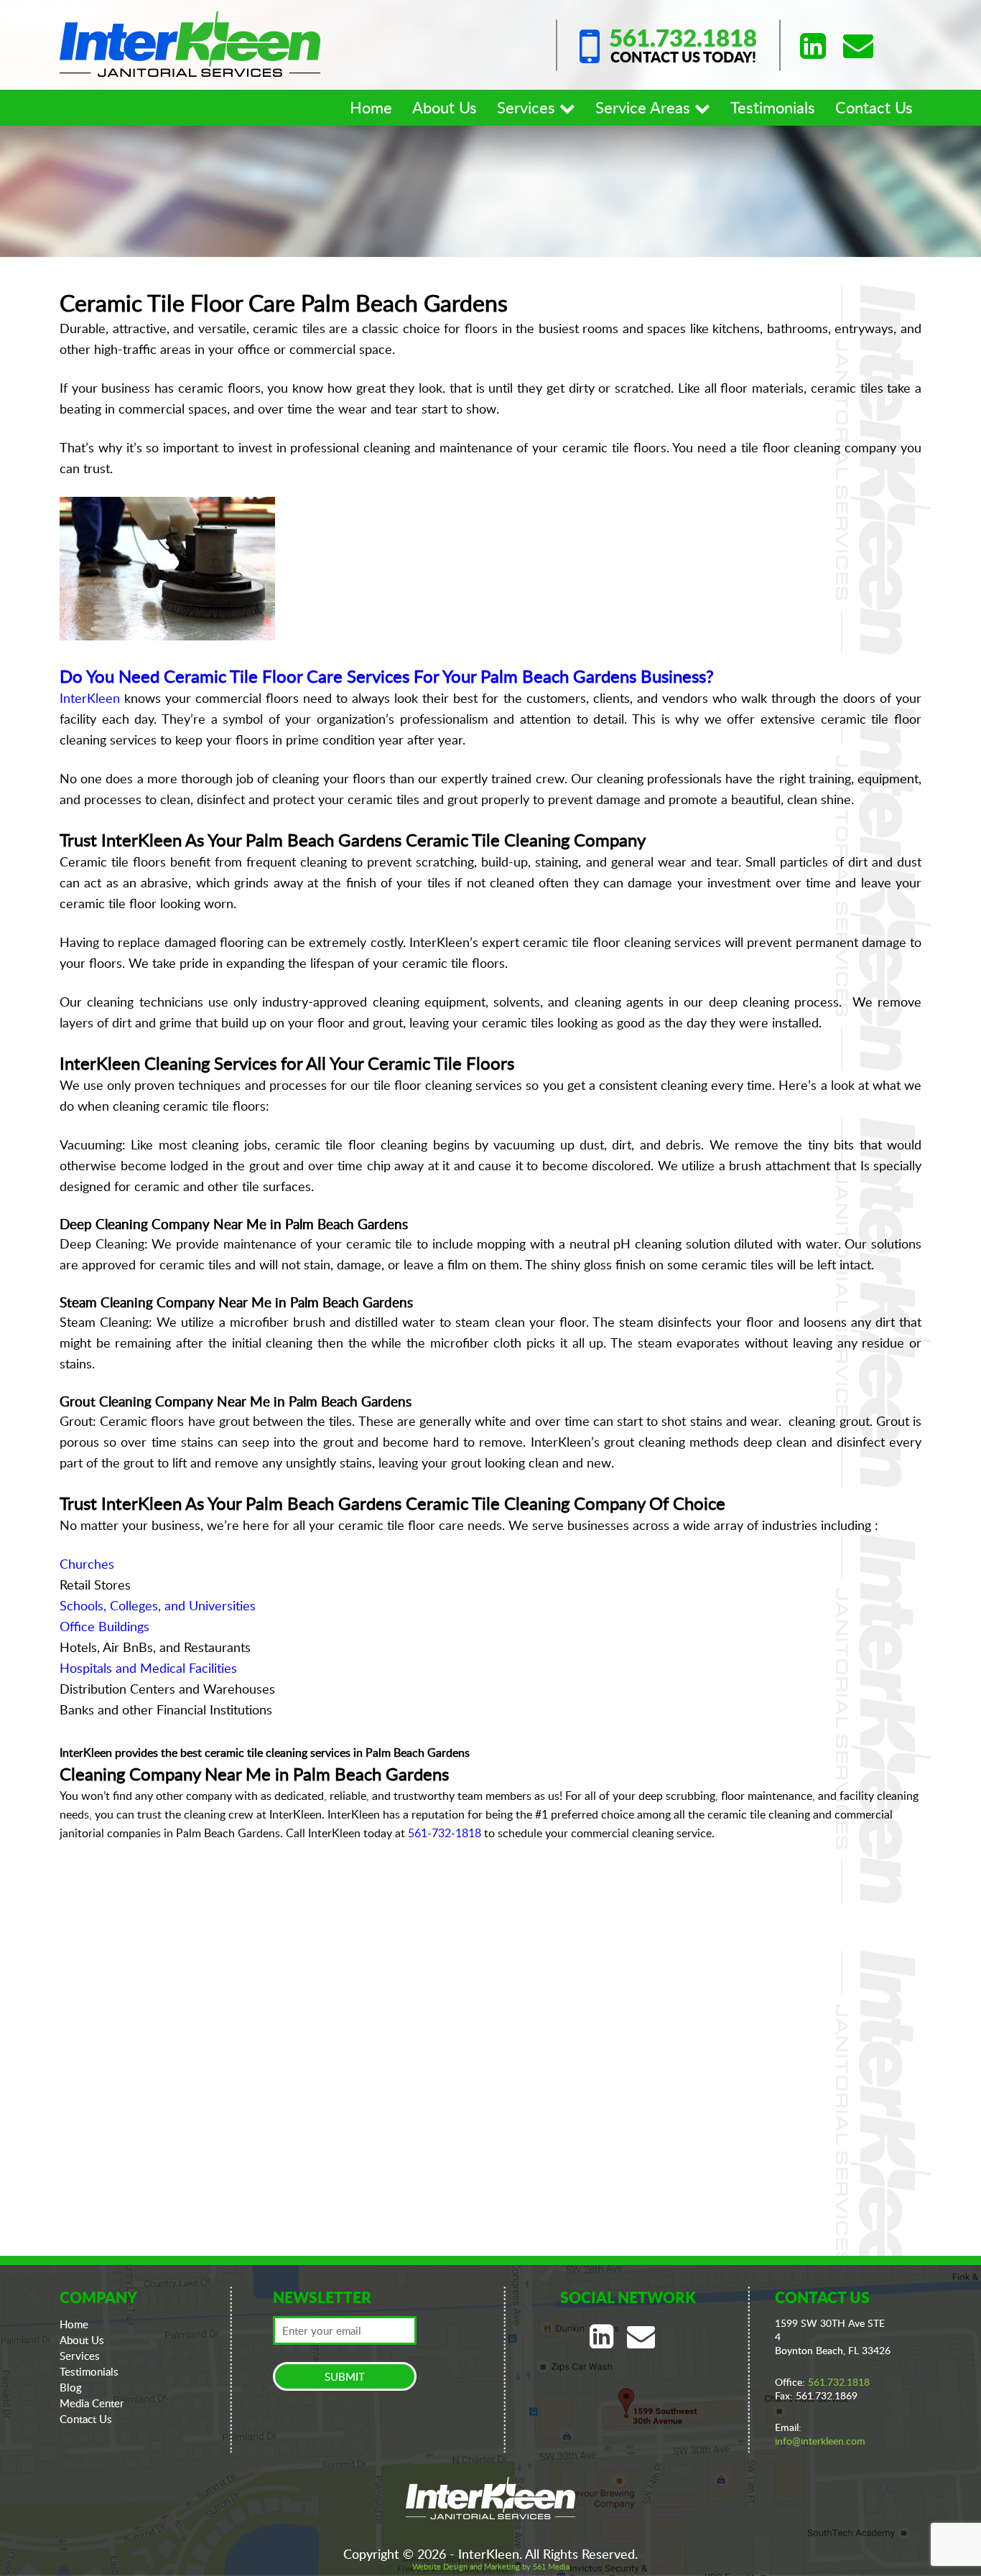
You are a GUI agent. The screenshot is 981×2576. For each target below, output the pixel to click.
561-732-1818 (445, 1833)
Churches (87, 1564)
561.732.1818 (683, 38)
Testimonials (773, 107)
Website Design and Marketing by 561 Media (491, 2566)
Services (528, 107)
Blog (71, 2387)
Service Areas (645, 107)
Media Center (92, 2403)
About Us (445, 107)
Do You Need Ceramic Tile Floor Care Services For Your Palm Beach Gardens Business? (387, 676)
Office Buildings (104, 1626)
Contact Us (874, 107)
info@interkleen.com (820, 2441)
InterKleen (90, 698)
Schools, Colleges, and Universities (158, 1605)
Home (371, 107)
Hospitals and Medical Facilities (148, 1668)
